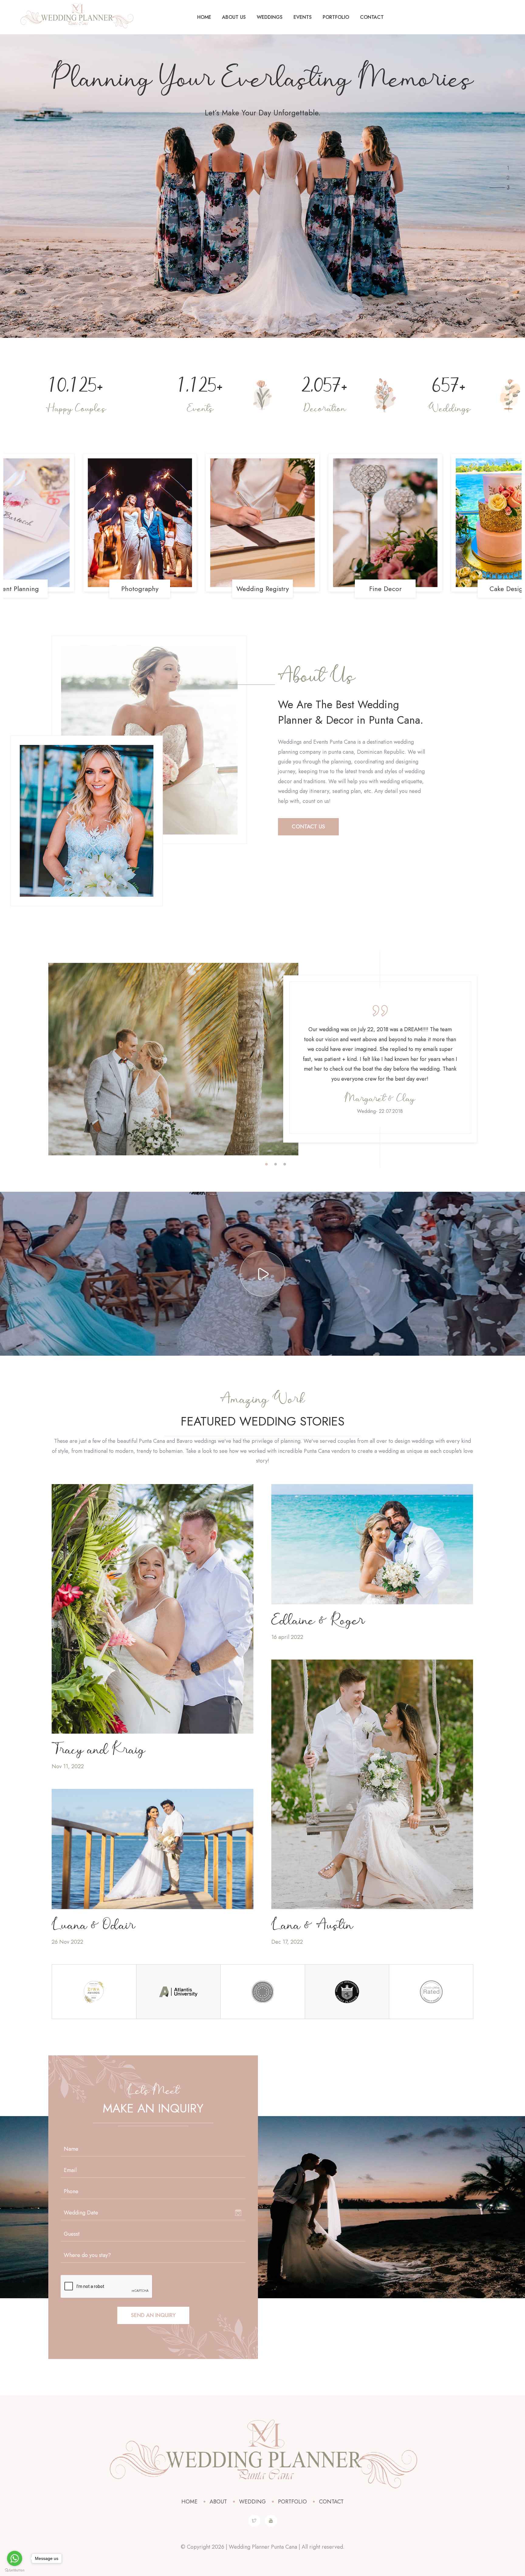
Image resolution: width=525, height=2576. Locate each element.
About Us (234, 17)
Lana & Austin (312, 1926)
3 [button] (285, 1164)
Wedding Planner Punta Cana (263, 2547)
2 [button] (276, 1164)
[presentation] (15, 530)
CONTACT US (308, 827)
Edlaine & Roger (318, 1621)
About (218, 2502)
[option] (173, 1059)
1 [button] (266, 1164)
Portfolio (336, 17)
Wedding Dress (386, 589)
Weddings (270, 17)
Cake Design (263, 589)
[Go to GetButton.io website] (15, 2570)
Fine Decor (141, 589)
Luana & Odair (93, 1926)
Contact (372, 17)
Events (303, 17)
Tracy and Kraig (98, 1750)
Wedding (252, 2502)
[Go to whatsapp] (15, 2558)
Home (204, 17)
